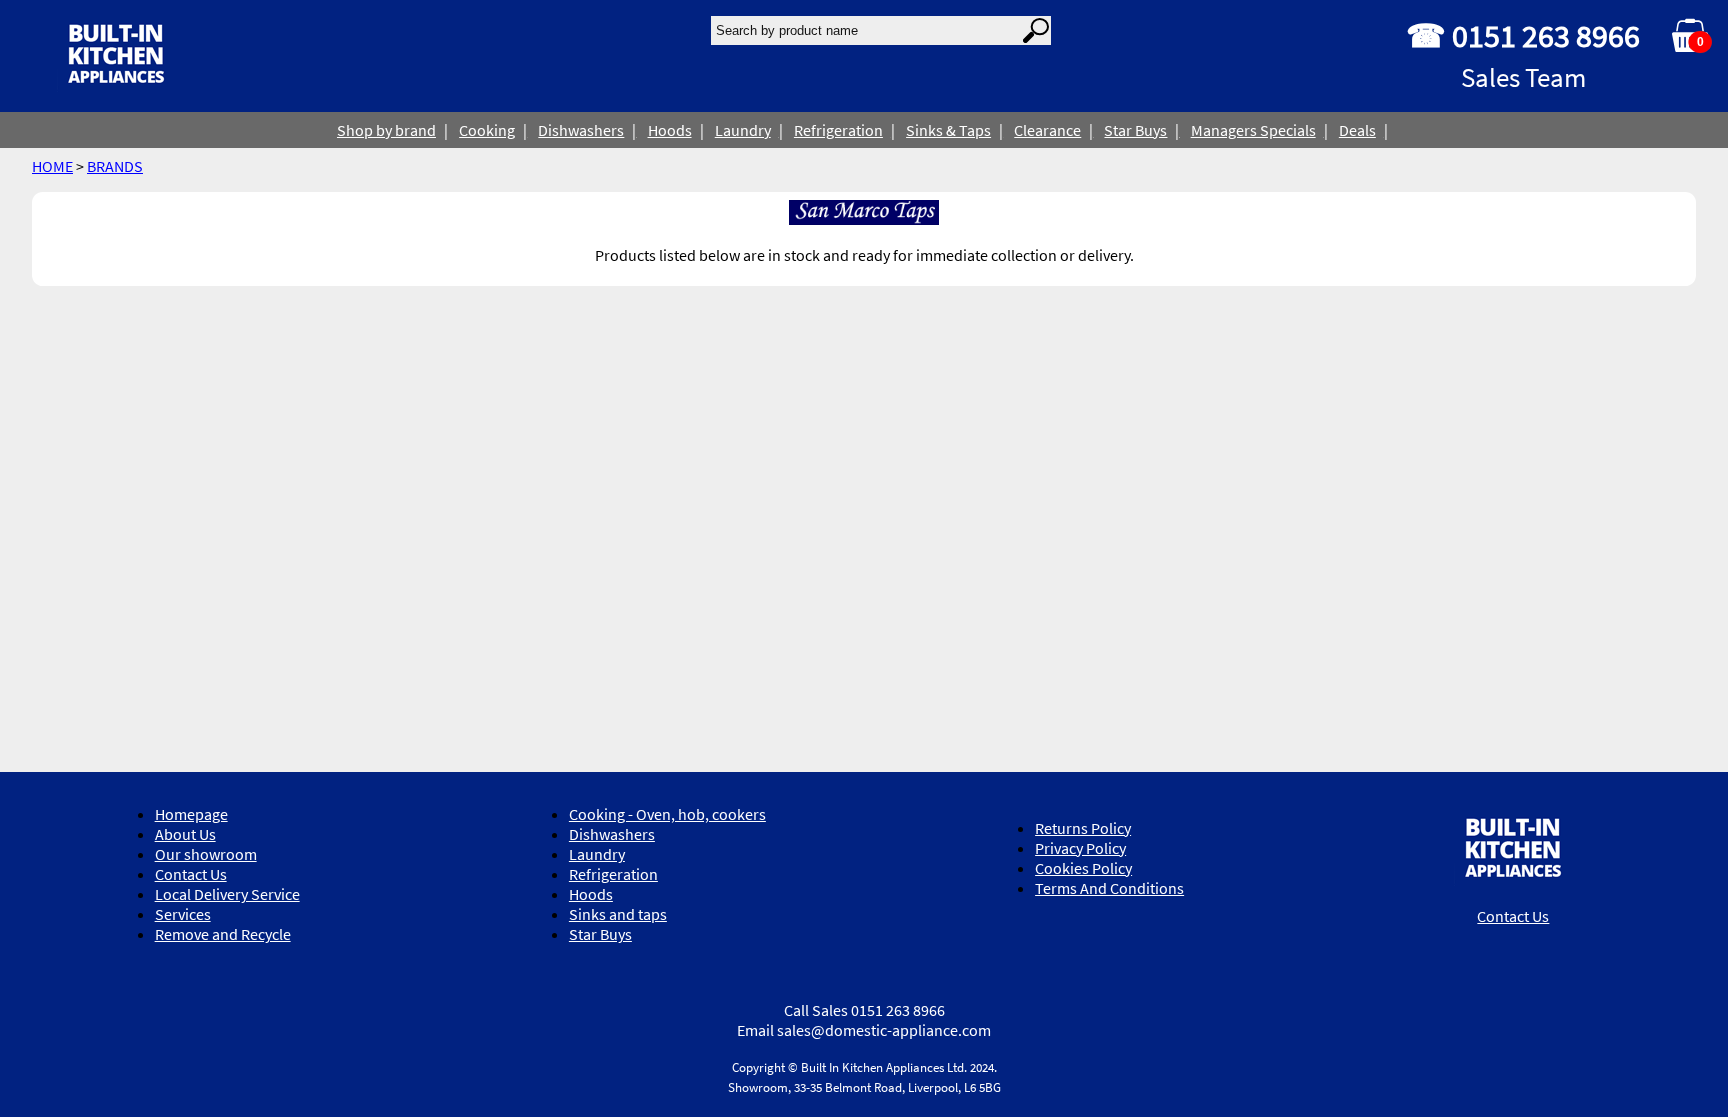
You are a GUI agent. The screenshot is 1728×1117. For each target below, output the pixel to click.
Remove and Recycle (223, 934)
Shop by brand (386, 130)
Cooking (487, 130)
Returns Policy (1083, 828)
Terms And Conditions (1109, 888)
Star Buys (1135, 130)
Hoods (670, 130)
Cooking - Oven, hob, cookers (667, 814)
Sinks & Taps (948, 130)
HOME (52, 166)
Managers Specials (1253, 130)
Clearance (1047, 130)
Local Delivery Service (227, 894)
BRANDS (115, 166)
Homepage (191, 814)
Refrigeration (838, 130)
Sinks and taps (618, 914)
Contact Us (191, 874)
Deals (1357, 130)
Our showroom (206, 854)
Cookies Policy (1083, 868)
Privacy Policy (1080, 848)
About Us (185, 834)
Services (183, 914)
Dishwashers (581, 130)
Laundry (743, 130)
